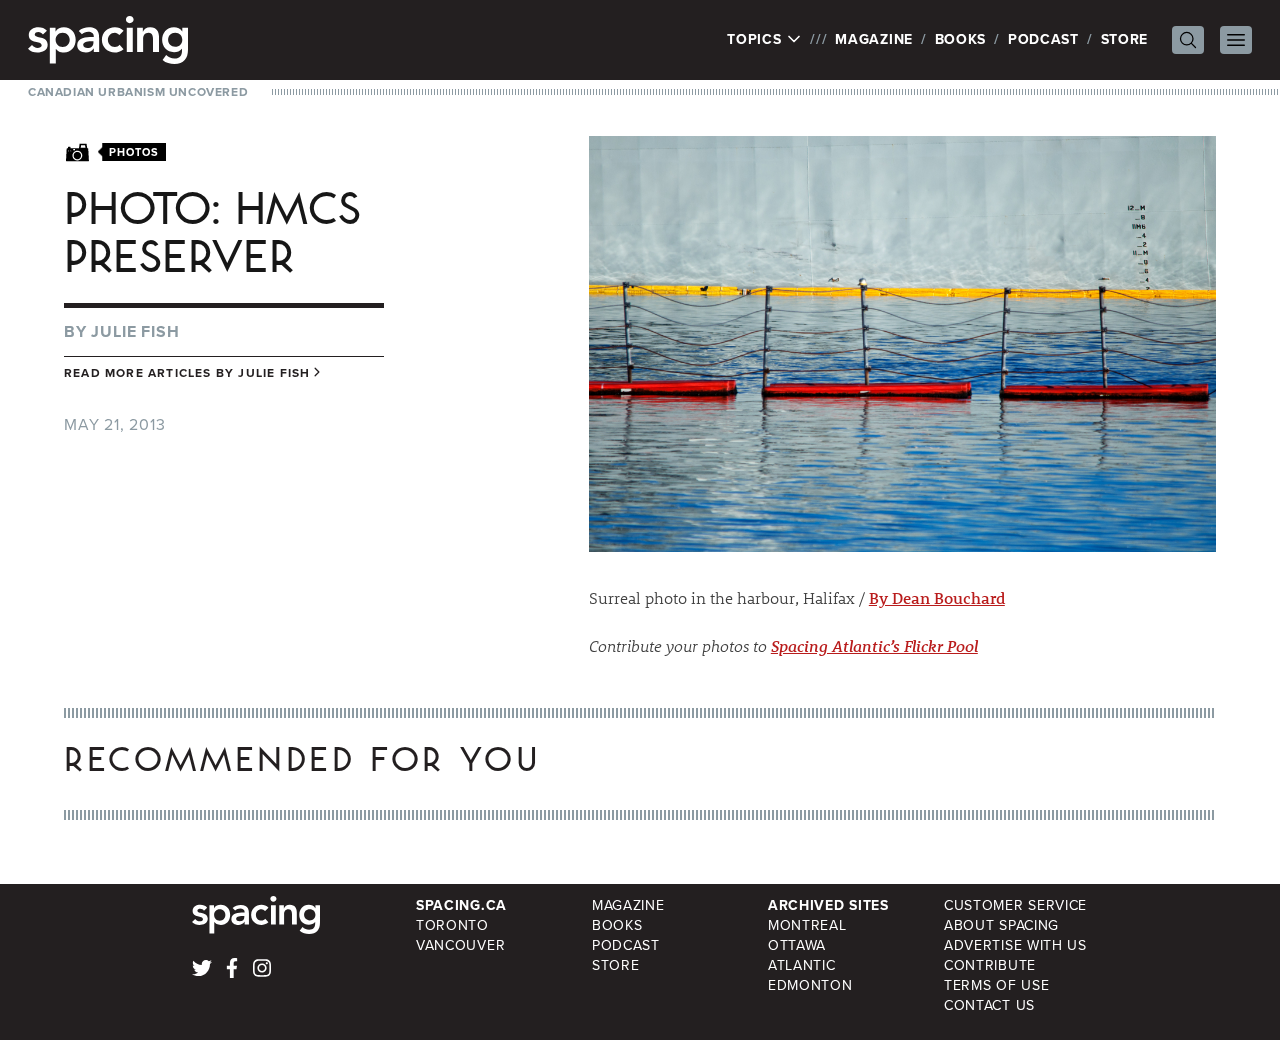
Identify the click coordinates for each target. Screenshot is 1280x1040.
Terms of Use (996, 985)
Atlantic (802, 965)
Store (1125, 39)
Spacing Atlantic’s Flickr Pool (874, 645)
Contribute (990, 965)
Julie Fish (135, 331)
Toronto (452, 925)
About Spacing (1001, 925)
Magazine (874, 39)
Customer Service (1015, 905)
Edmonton (810, 985)
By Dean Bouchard (937, 597)
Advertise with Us (1015, 945)
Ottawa (797, 945)
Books (961, 39)
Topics (756, 40)
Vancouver (460, 945)
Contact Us (989, 1005)
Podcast (1043, 39)
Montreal (807, 925)
